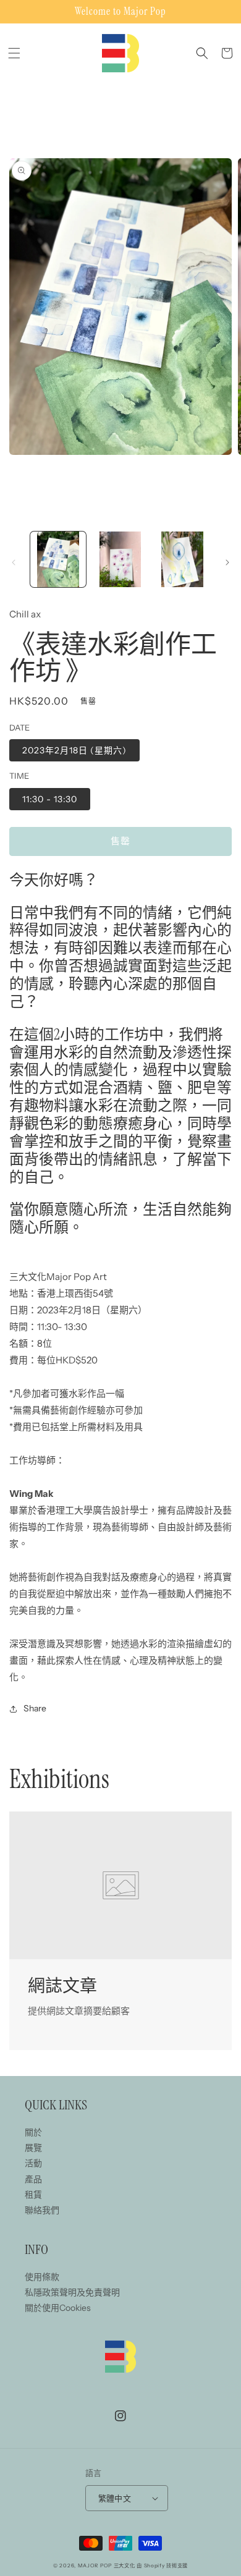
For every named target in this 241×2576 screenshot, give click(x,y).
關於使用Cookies (58, 2308)
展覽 (33, 2148)
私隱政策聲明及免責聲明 (72, 2292)
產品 (33, 2179)
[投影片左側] (14, 562)
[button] (14, 53)
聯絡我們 (42, 2210)
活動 (33, 2163)
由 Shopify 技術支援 (162, 2565)
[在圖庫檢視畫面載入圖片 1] (58, 559)
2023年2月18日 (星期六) (74, 750)
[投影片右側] (227, 562)
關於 (33, 2132)
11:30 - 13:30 (50, 799)
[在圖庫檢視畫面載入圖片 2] (120, 559)
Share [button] (35, 1708)
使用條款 (42, 2277)
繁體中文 (115, 2498)
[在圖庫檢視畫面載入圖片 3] (182, 559)
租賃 (33, 2195)
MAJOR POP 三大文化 (107, 2565)
